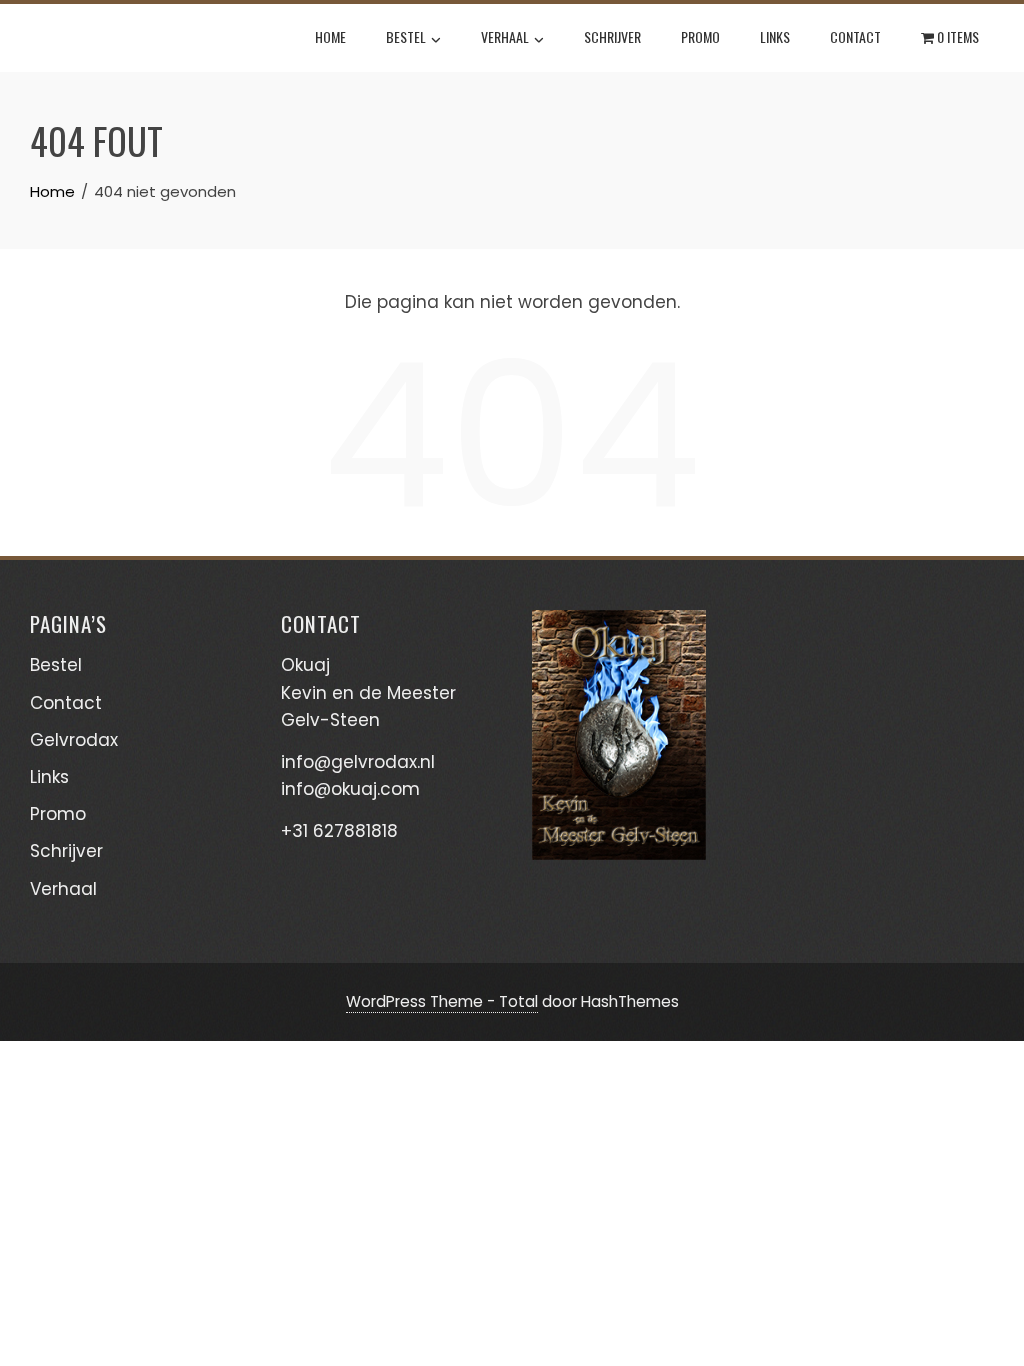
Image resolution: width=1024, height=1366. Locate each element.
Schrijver (612, 36)
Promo (700, 36)
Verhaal (505, 36)
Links (775, 36)
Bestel (406, 36)
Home (330, 36)
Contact (855, 36)
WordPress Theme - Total (442, 1001)
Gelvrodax (74, 740)
